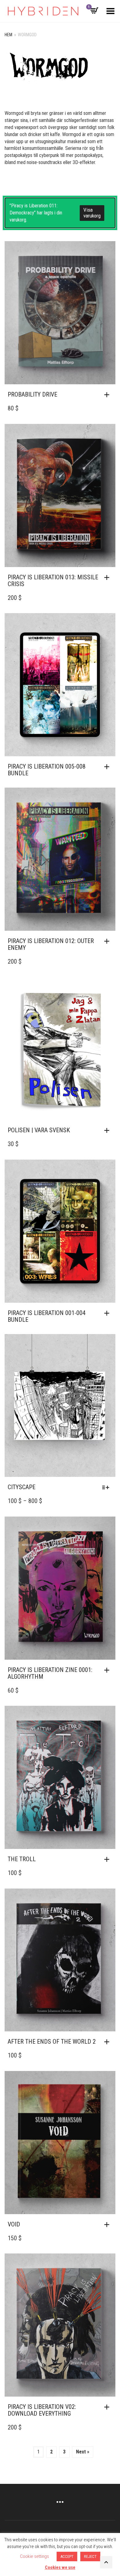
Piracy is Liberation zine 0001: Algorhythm (50, 1673)
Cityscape (22, 1487)
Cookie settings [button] (34, 2556)
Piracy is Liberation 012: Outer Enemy (51, 944)
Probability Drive (32, 394)
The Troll (22, 1859)
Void (14, 2224)
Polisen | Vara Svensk (39, 1130)
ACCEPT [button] (67, 2556)
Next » (83, 2452)
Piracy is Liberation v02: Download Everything (42, 2410)
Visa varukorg (92, 213)
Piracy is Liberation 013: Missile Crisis (53, 581)
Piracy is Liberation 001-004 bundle (47, 1316)
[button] (108, 395)
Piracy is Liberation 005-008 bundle (47, 770)
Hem (8, 35)
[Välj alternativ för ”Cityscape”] (107, 1487)
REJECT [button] (90, 2556)
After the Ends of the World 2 (52, 2042)
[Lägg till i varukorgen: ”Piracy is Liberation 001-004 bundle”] (108, 1313)
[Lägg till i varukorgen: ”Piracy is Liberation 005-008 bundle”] (108, 767)
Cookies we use (60, 2567)
